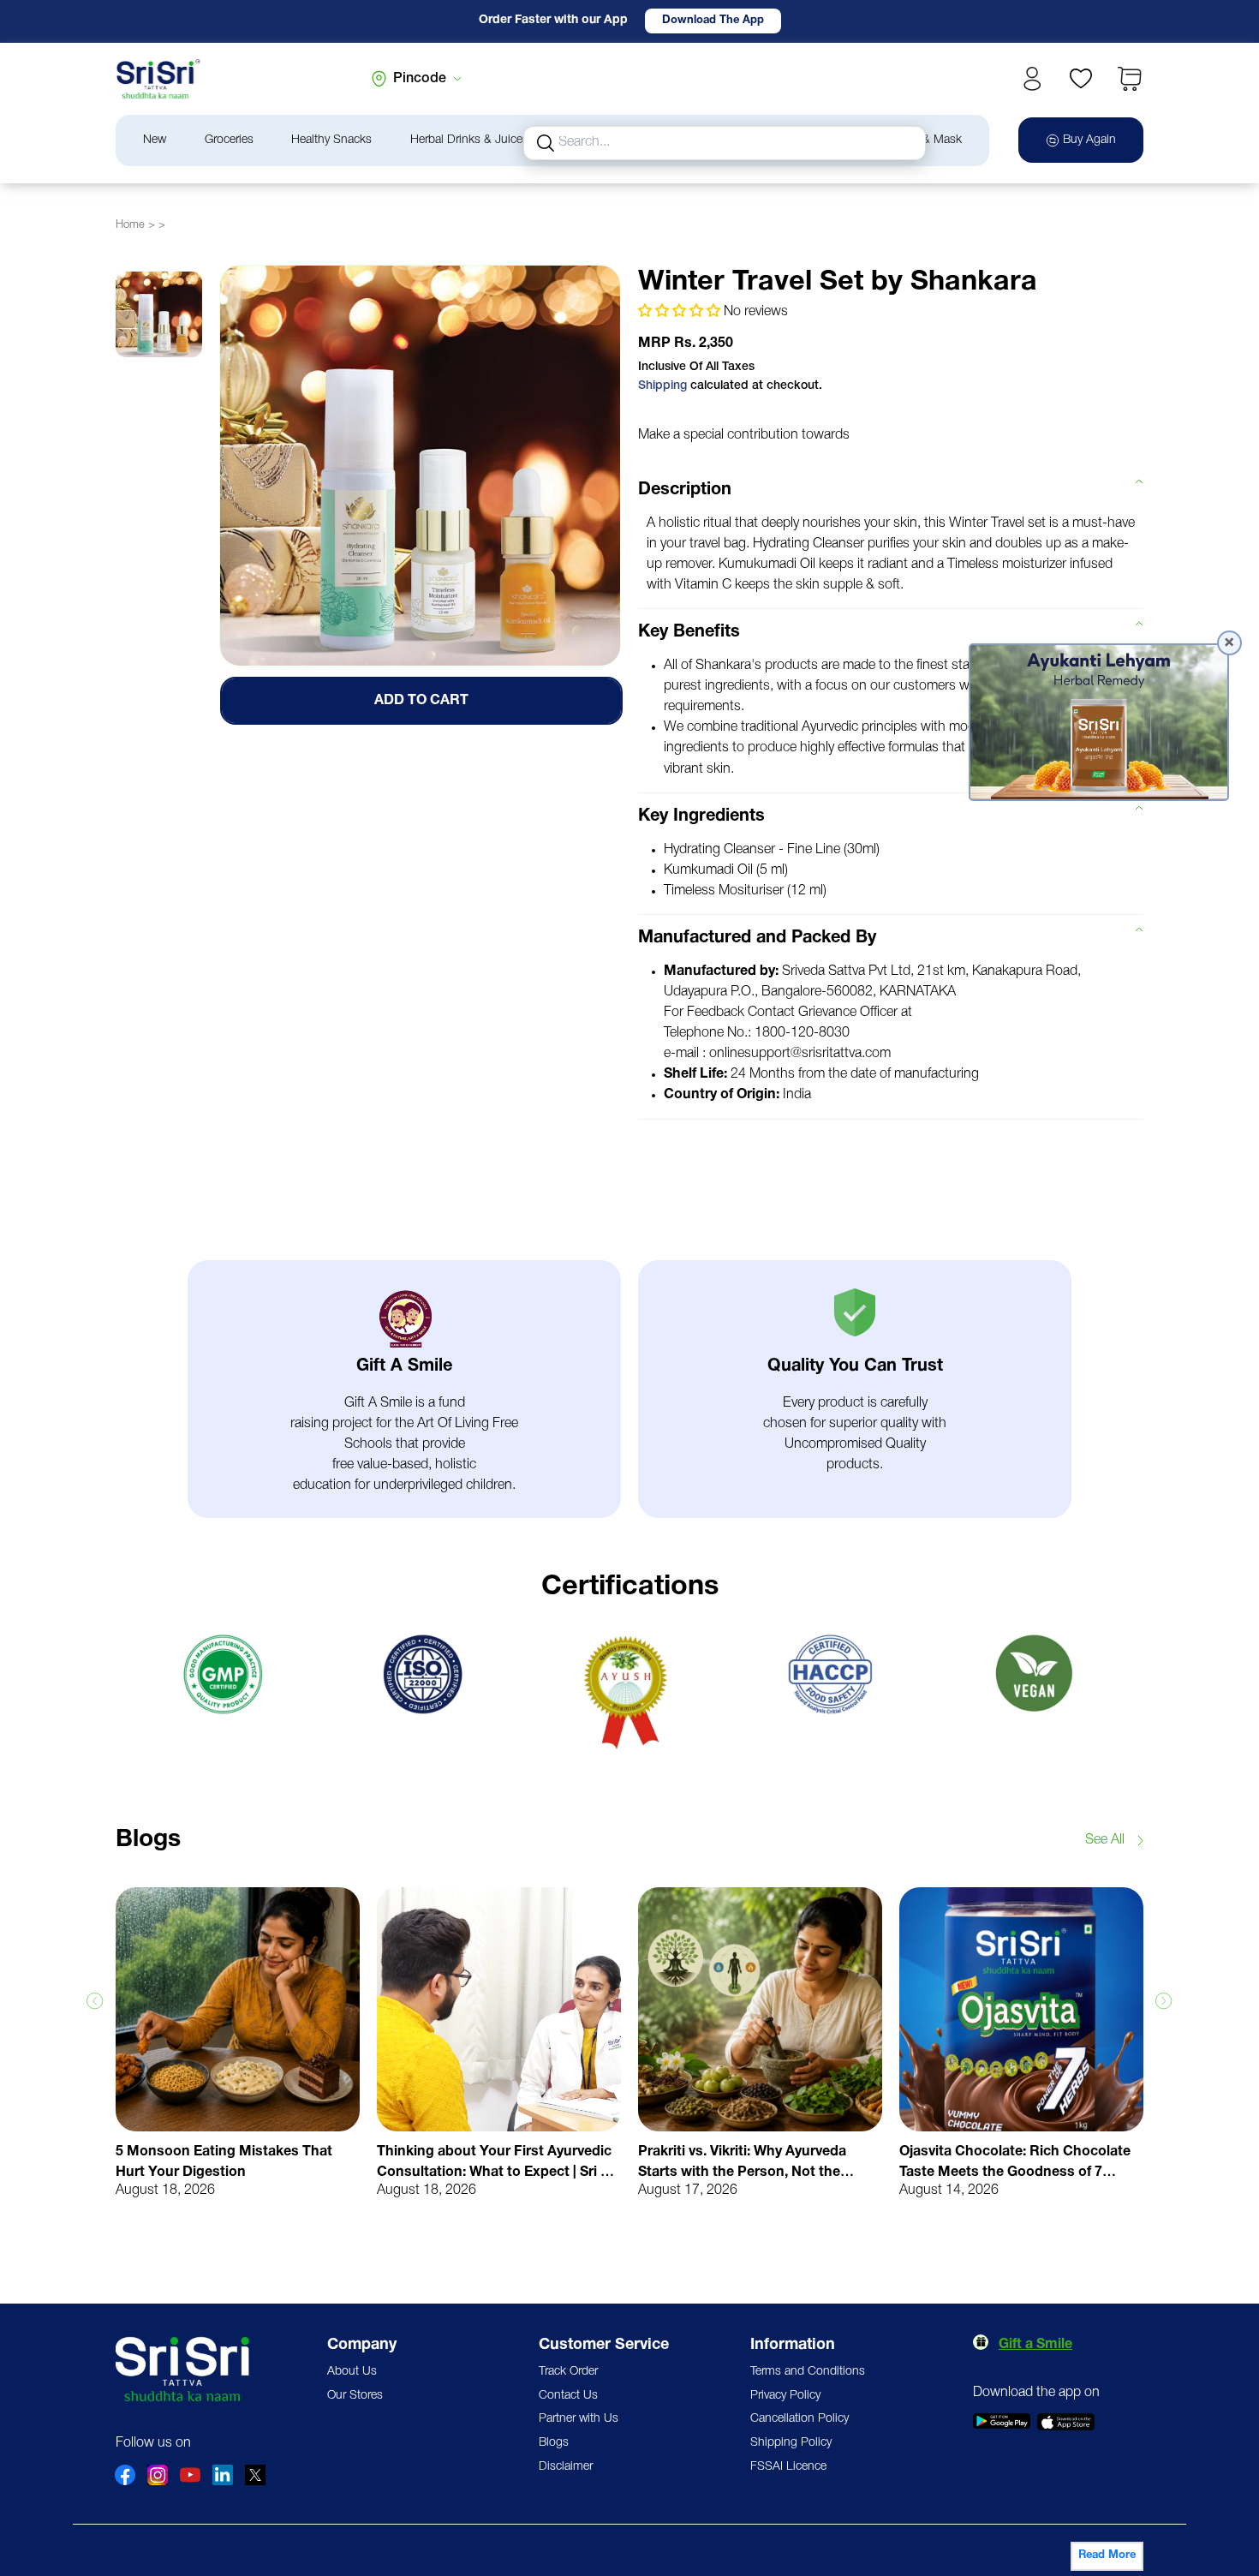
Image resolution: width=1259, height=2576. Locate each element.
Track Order (568, 2372)
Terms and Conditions (808, 2372)
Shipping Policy (791, 2443)
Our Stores (355, 2396)
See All (1105, 1840)
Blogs (554, 2443)
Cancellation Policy (800, 2419)
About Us (352, 2372)
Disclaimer (566, 2467)
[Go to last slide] (95, 2001)
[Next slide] (1164, 2001)
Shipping (662, 386)
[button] (1130, 79)
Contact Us (568, 2396)
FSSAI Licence (788, 2467)
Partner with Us (579, 2419)
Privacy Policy (785, 2396)
